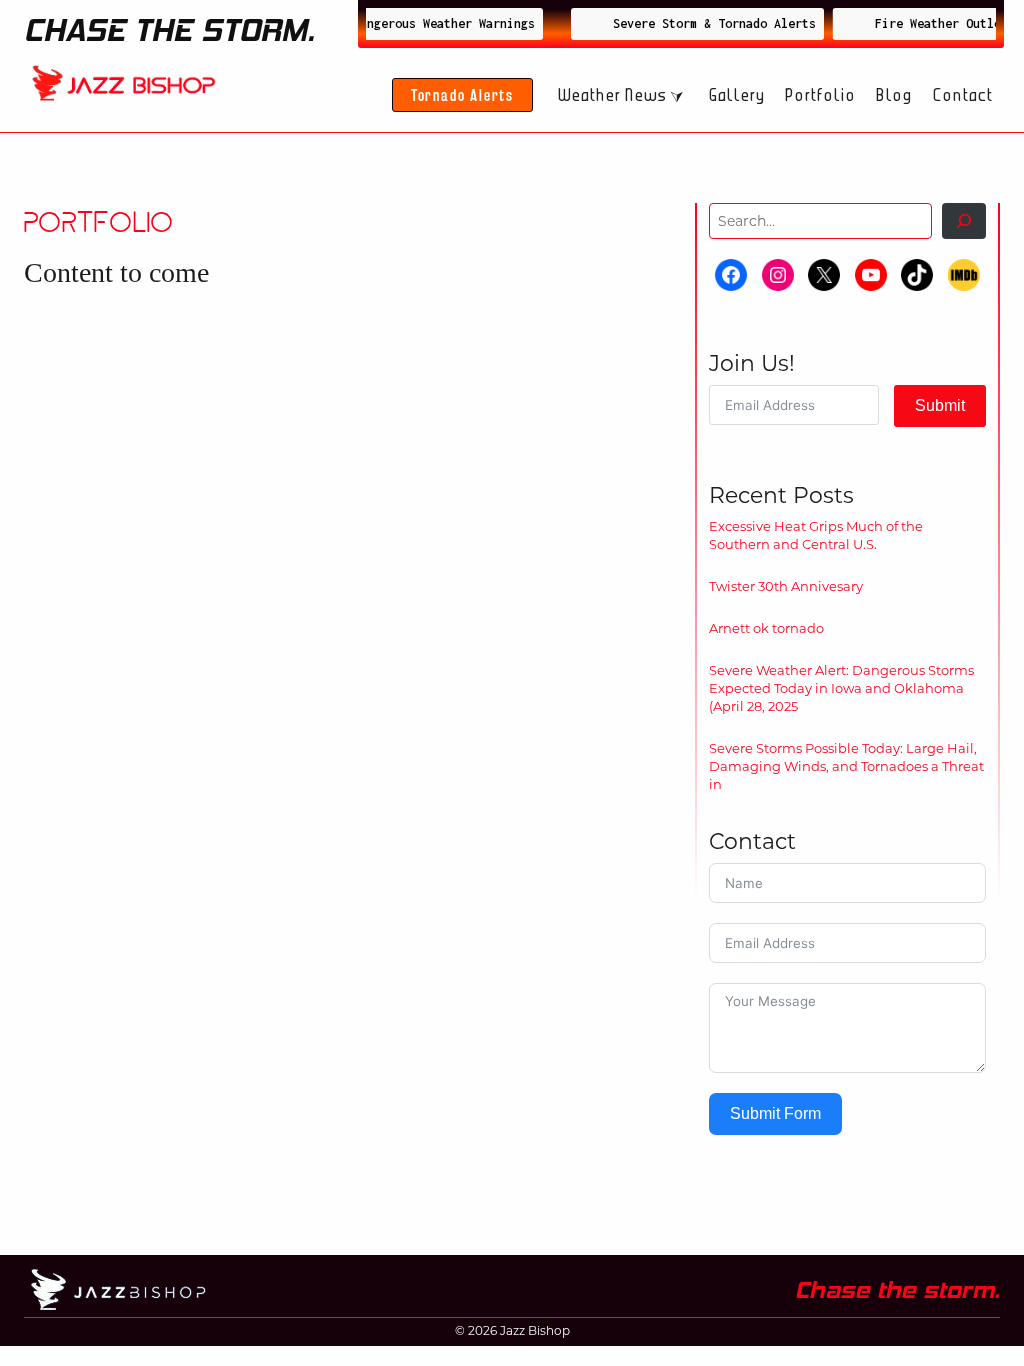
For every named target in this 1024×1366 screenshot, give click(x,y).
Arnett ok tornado (766, 628)
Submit (940, 405)
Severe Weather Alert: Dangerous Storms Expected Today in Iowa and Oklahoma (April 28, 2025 (841, 688)
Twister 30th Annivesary (786, 586)
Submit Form (775, 1113)
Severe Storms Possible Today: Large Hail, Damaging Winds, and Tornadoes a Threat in (846, 766)
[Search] (964, 221)
